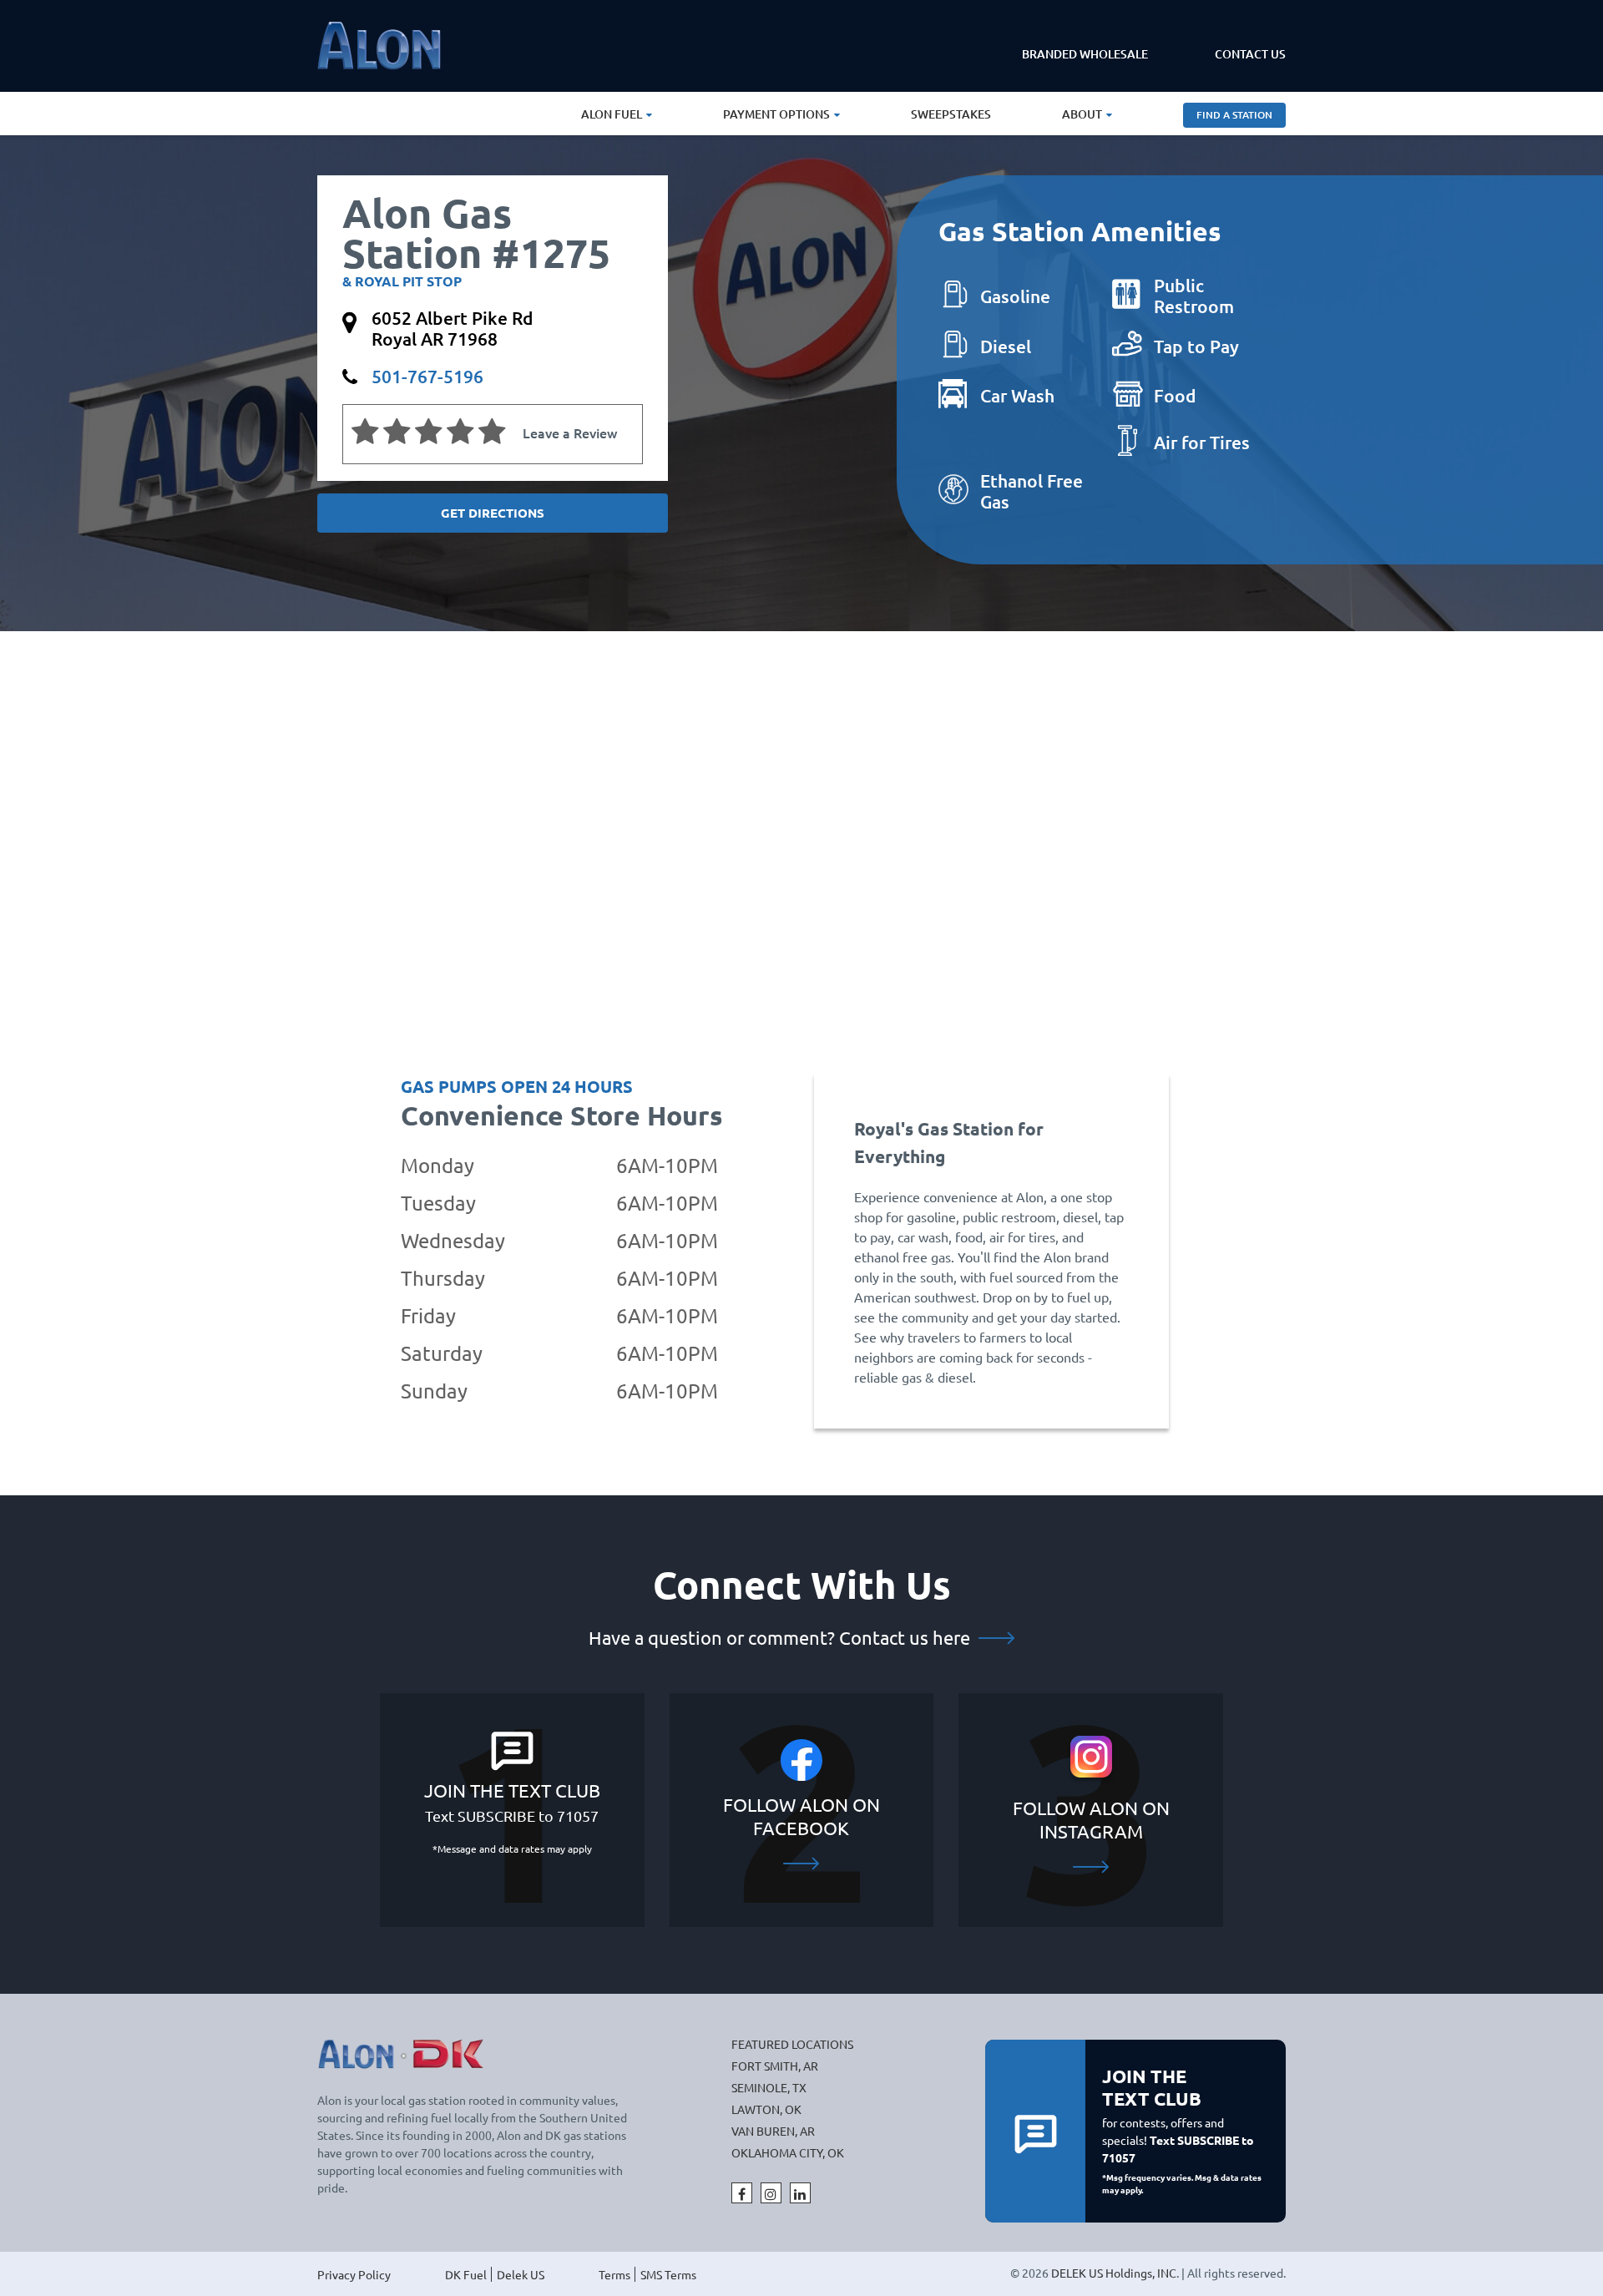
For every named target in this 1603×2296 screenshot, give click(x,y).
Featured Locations (792, 2044)
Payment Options (776, 114)
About (1082, 114)
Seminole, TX (769, 2087)
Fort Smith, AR (775, 2066)
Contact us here (907, 1637)
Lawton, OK (766, 2109)
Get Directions (493, 513)
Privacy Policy (354, 2274)
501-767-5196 (427, 376)
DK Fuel (466, 2274)
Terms (614, 2274)
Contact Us (1250, 54)
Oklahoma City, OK (788, 2152)
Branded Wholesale (1085, 54)
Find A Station (1234, 115)
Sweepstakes (951, 114)
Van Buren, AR (773, 2131)
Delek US (521, 2274)
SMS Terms (668, 2274)
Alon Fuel (612, 114)
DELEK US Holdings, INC (1114, 2273)
